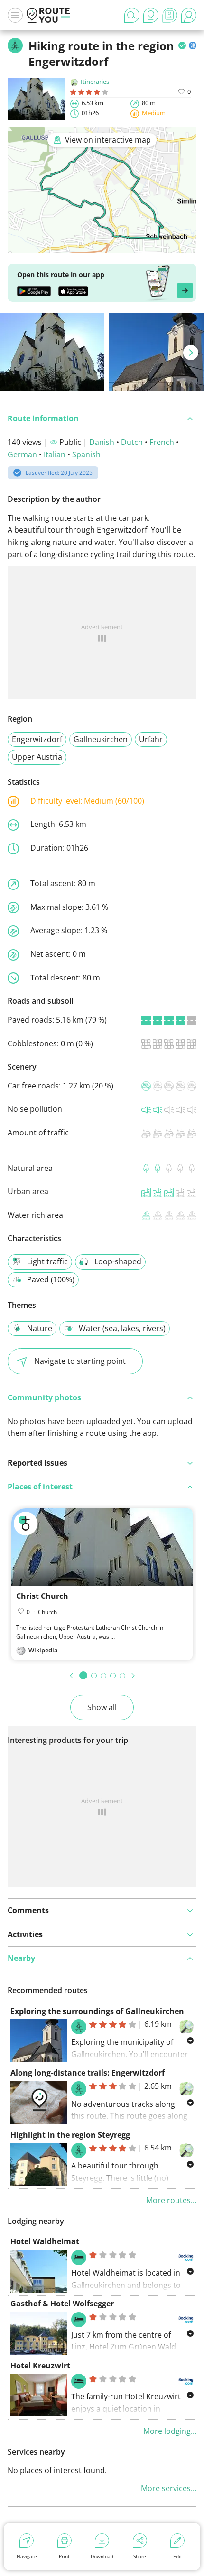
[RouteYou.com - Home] (48, 15)
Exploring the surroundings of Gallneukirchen (97, 2011)
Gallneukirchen (101, 739)
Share (140, 2556)
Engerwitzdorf (37, 739)
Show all (102, 1707)
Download (102, 2556)
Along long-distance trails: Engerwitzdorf (88, 2073)
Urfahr (151, 739)
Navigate (27, 2556)
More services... (169, 2488)
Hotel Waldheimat (45, 2241)
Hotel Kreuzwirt (40, 2366)
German (22, 454)
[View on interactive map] (102, 246)
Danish (102, 442)
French (162, 442)
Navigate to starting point (80, 1361)
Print (64, 2556)
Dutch (132, 442)
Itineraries (95, 82)
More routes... (171, 2200)
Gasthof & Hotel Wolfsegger (62, 2304)
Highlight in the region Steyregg (70, 2135)
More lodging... (170, 2431)
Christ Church (42, 1596)
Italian (55, 454)
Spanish (86, 454)
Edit (178, 2556)
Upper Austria (37, 757)
